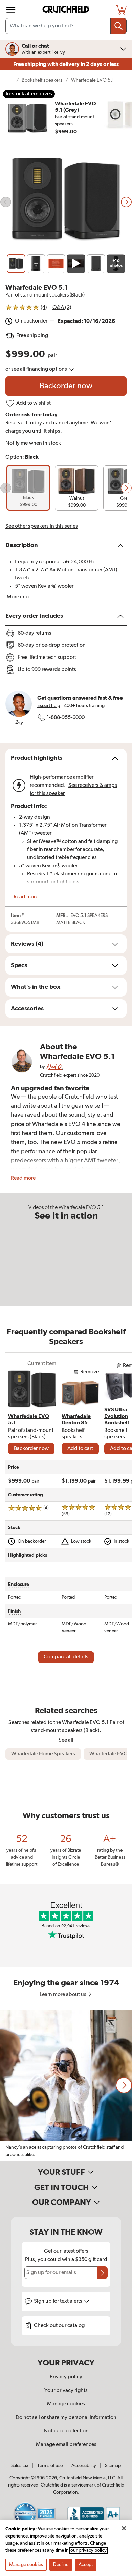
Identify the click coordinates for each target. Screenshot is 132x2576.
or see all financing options (37, 369)
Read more (26, 897)
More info (18, 597)
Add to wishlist (34, 403)
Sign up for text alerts (59, 2301)
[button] (6, 488)
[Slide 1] (16, 264)
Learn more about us (63, 1995)
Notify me (17, 443)
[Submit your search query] (118, 26)
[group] (28, 488)
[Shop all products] (11, 10)
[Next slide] (126, 202)
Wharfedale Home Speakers (43, 1754)
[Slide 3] (56, 264)
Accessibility (84, 2466)
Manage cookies (66, 2404)
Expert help (49, 706)
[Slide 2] (36, 264)
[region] (66, 2085)
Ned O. (54, 1067)
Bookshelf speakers (42, 80)
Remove (90, 1372)
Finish (14, 1611)
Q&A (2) (62, 308)
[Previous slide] (6, 202)
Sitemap (113, 2466)
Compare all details (66, 1657)
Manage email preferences (66, 2445)
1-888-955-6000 (66, 718)
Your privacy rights (66, 2391)
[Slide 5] (96, 264)
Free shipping (66, 64)
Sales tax (20, 2466)
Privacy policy (66, 2377)
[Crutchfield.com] (67, 10)
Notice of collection (66, 2431)
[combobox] (66, 26)
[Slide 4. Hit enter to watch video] (76, 264)
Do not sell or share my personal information (66, 2418)
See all (66, 1740)
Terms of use (50, 2466)
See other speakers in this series (42, 526)
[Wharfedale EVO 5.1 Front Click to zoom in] (66, 202)
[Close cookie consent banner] (124, 2528)
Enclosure (19, 1585)
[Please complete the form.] (103, 2273)
